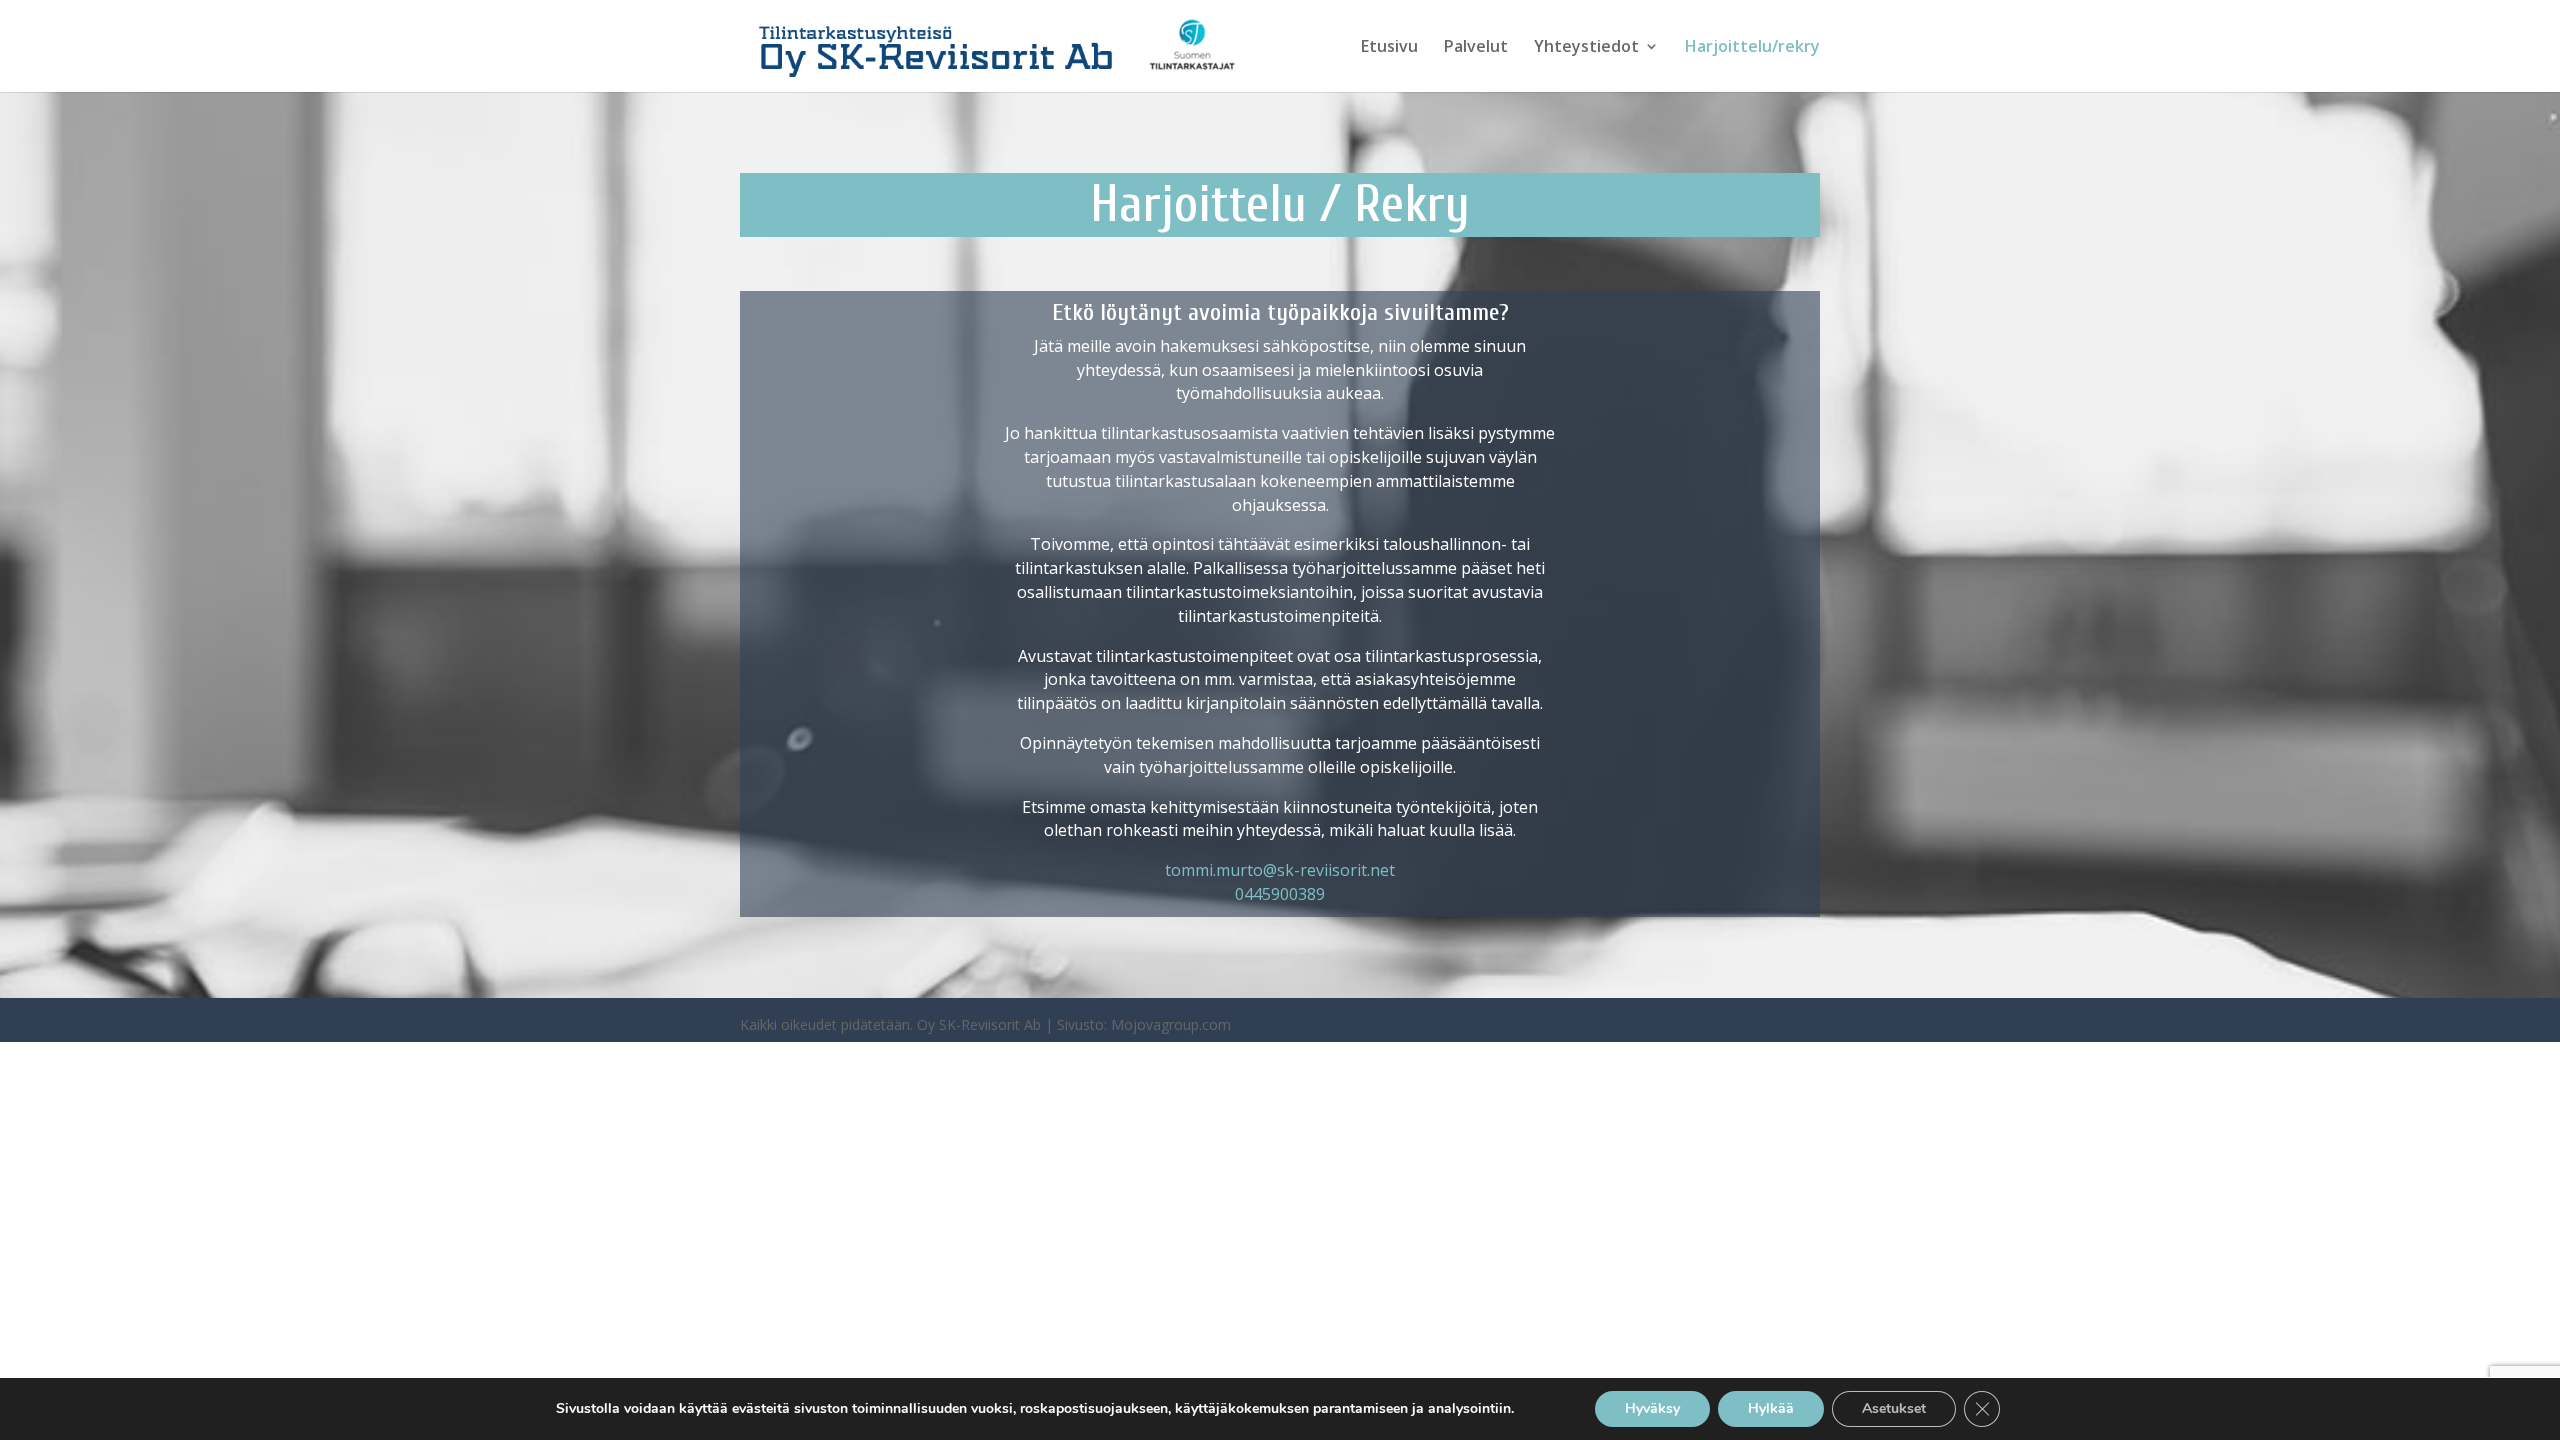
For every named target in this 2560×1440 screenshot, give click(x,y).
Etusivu (1389, 48)
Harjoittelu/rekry (1752, 48)
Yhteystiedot (1586, 48)
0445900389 (1280, 894)
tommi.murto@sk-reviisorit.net (1280, 870)
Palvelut (1476, 48)
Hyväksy (1652, 1408)
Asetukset (1894, 1408)
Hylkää (1771, 1408)
